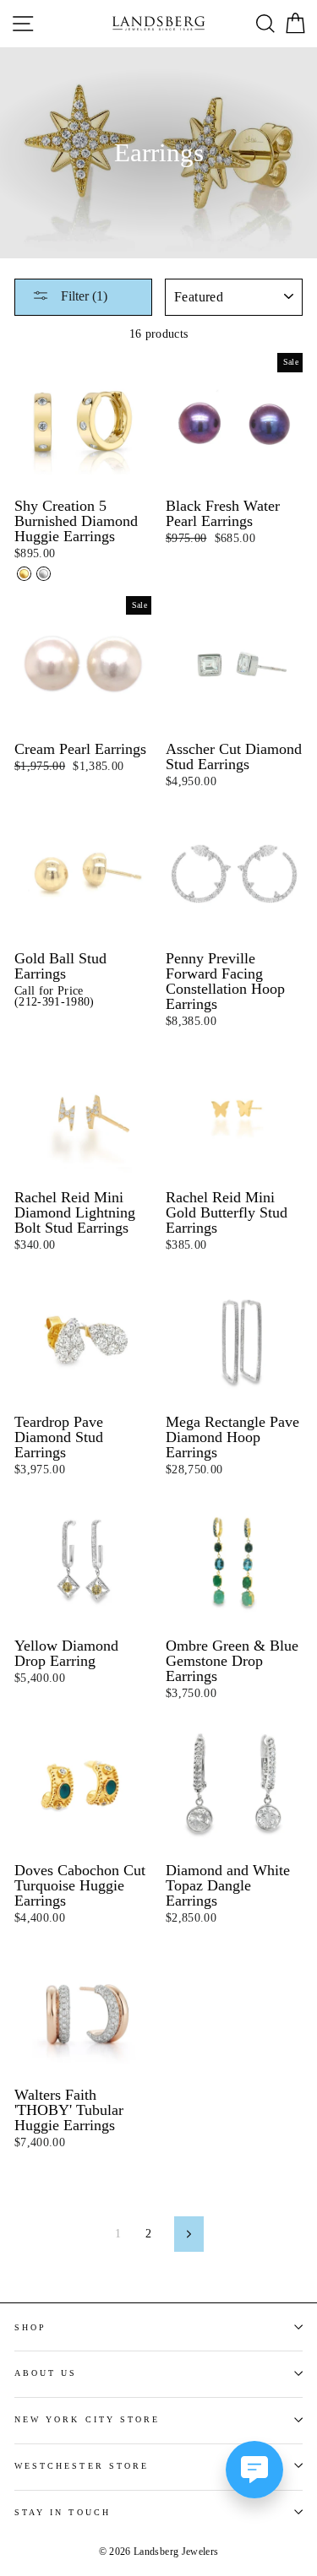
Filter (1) (82, 296)
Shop (30, 2327)
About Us (46, 2373)
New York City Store (87, 2419)
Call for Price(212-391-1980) (55, 997)
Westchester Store (82, 2466)
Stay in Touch (63, 2512)
